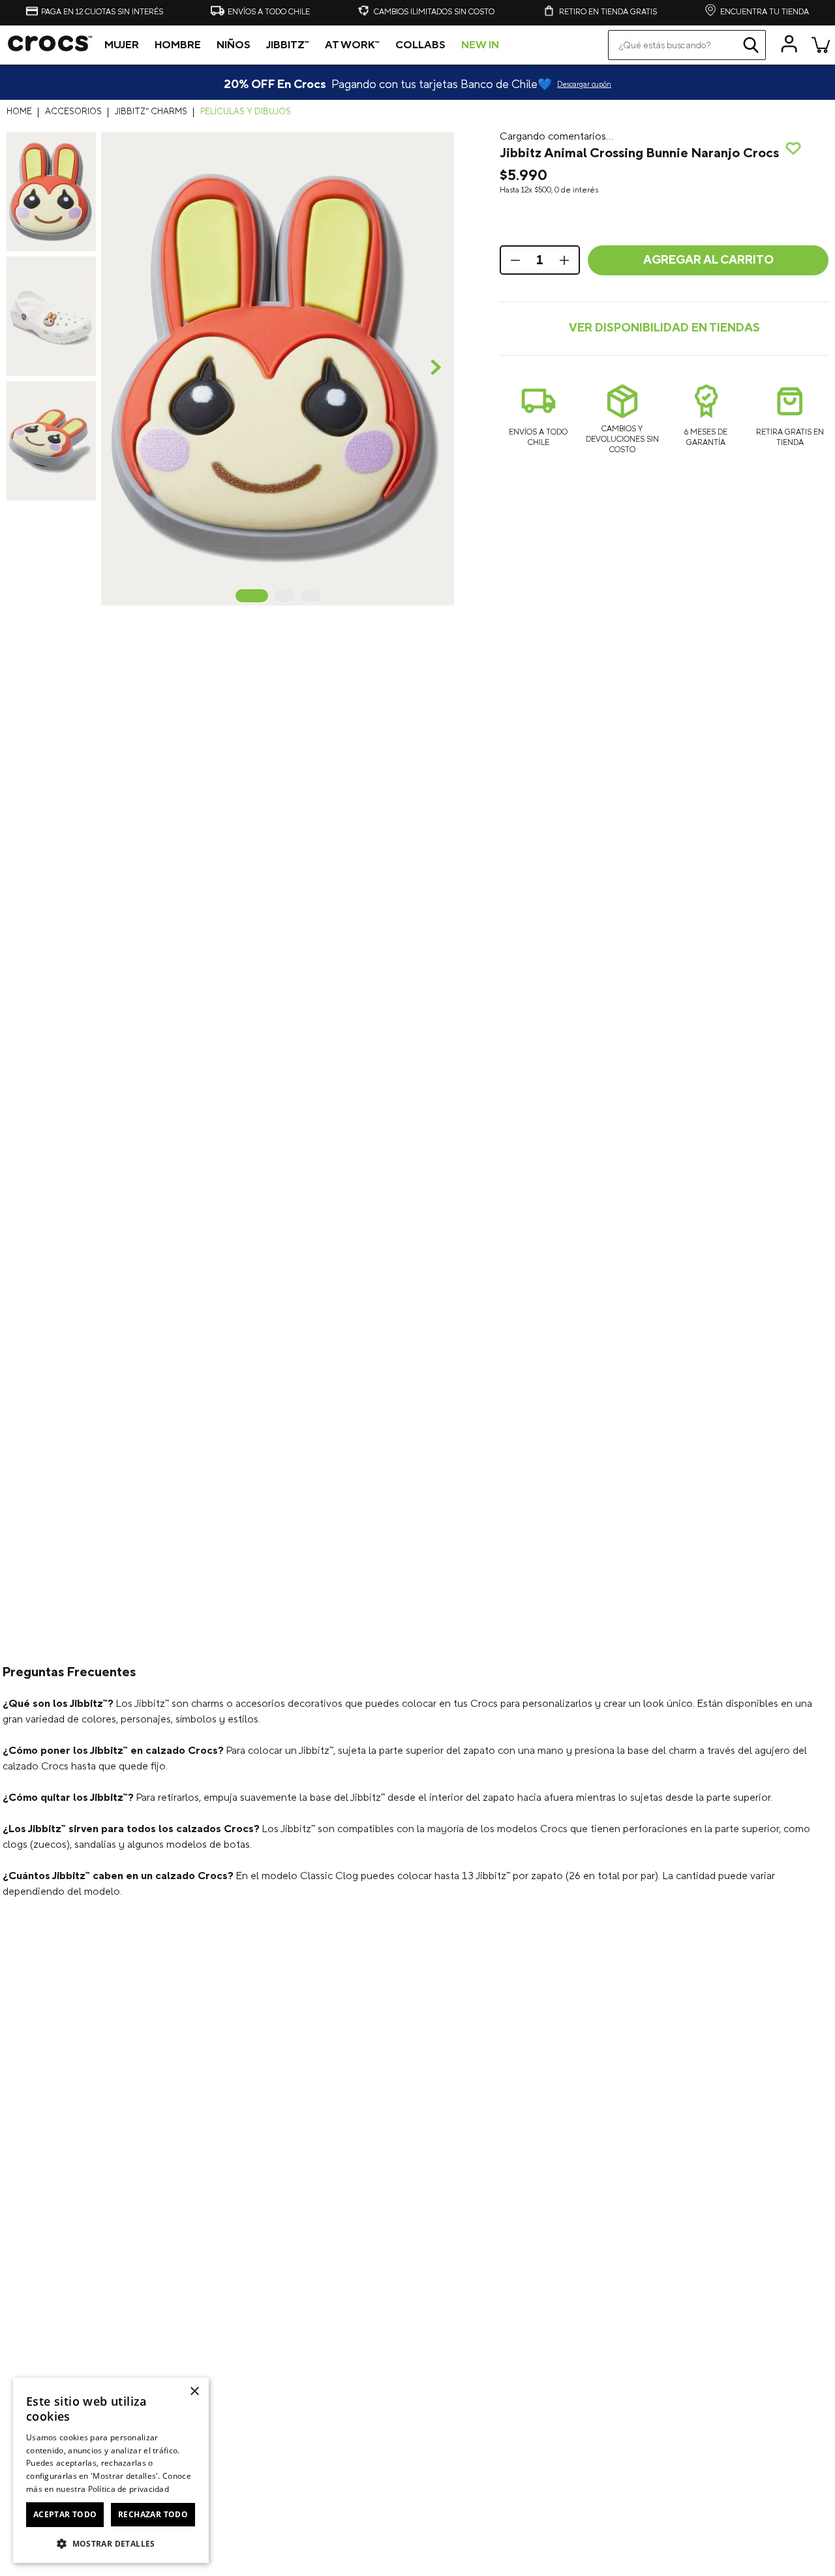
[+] (566, 260)
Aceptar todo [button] (65, 2514)
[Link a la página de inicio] (23, 112)
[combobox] (687, 45)
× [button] (194, 2392)
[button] (278, 368)
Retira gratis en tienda (790, 437)
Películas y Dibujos (246, 112)
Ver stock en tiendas (664, 329)
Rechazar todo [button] (153, 2514)
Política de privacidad (129, 2489)
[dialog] (111, 2470)
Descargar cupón (584, 85)
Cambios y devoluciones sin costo (622, 439)
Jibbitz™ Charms (151, 112)
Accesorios (73, 112)
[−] (514, 260)
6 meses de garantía (706, 437)
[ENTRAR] (789, 44)
